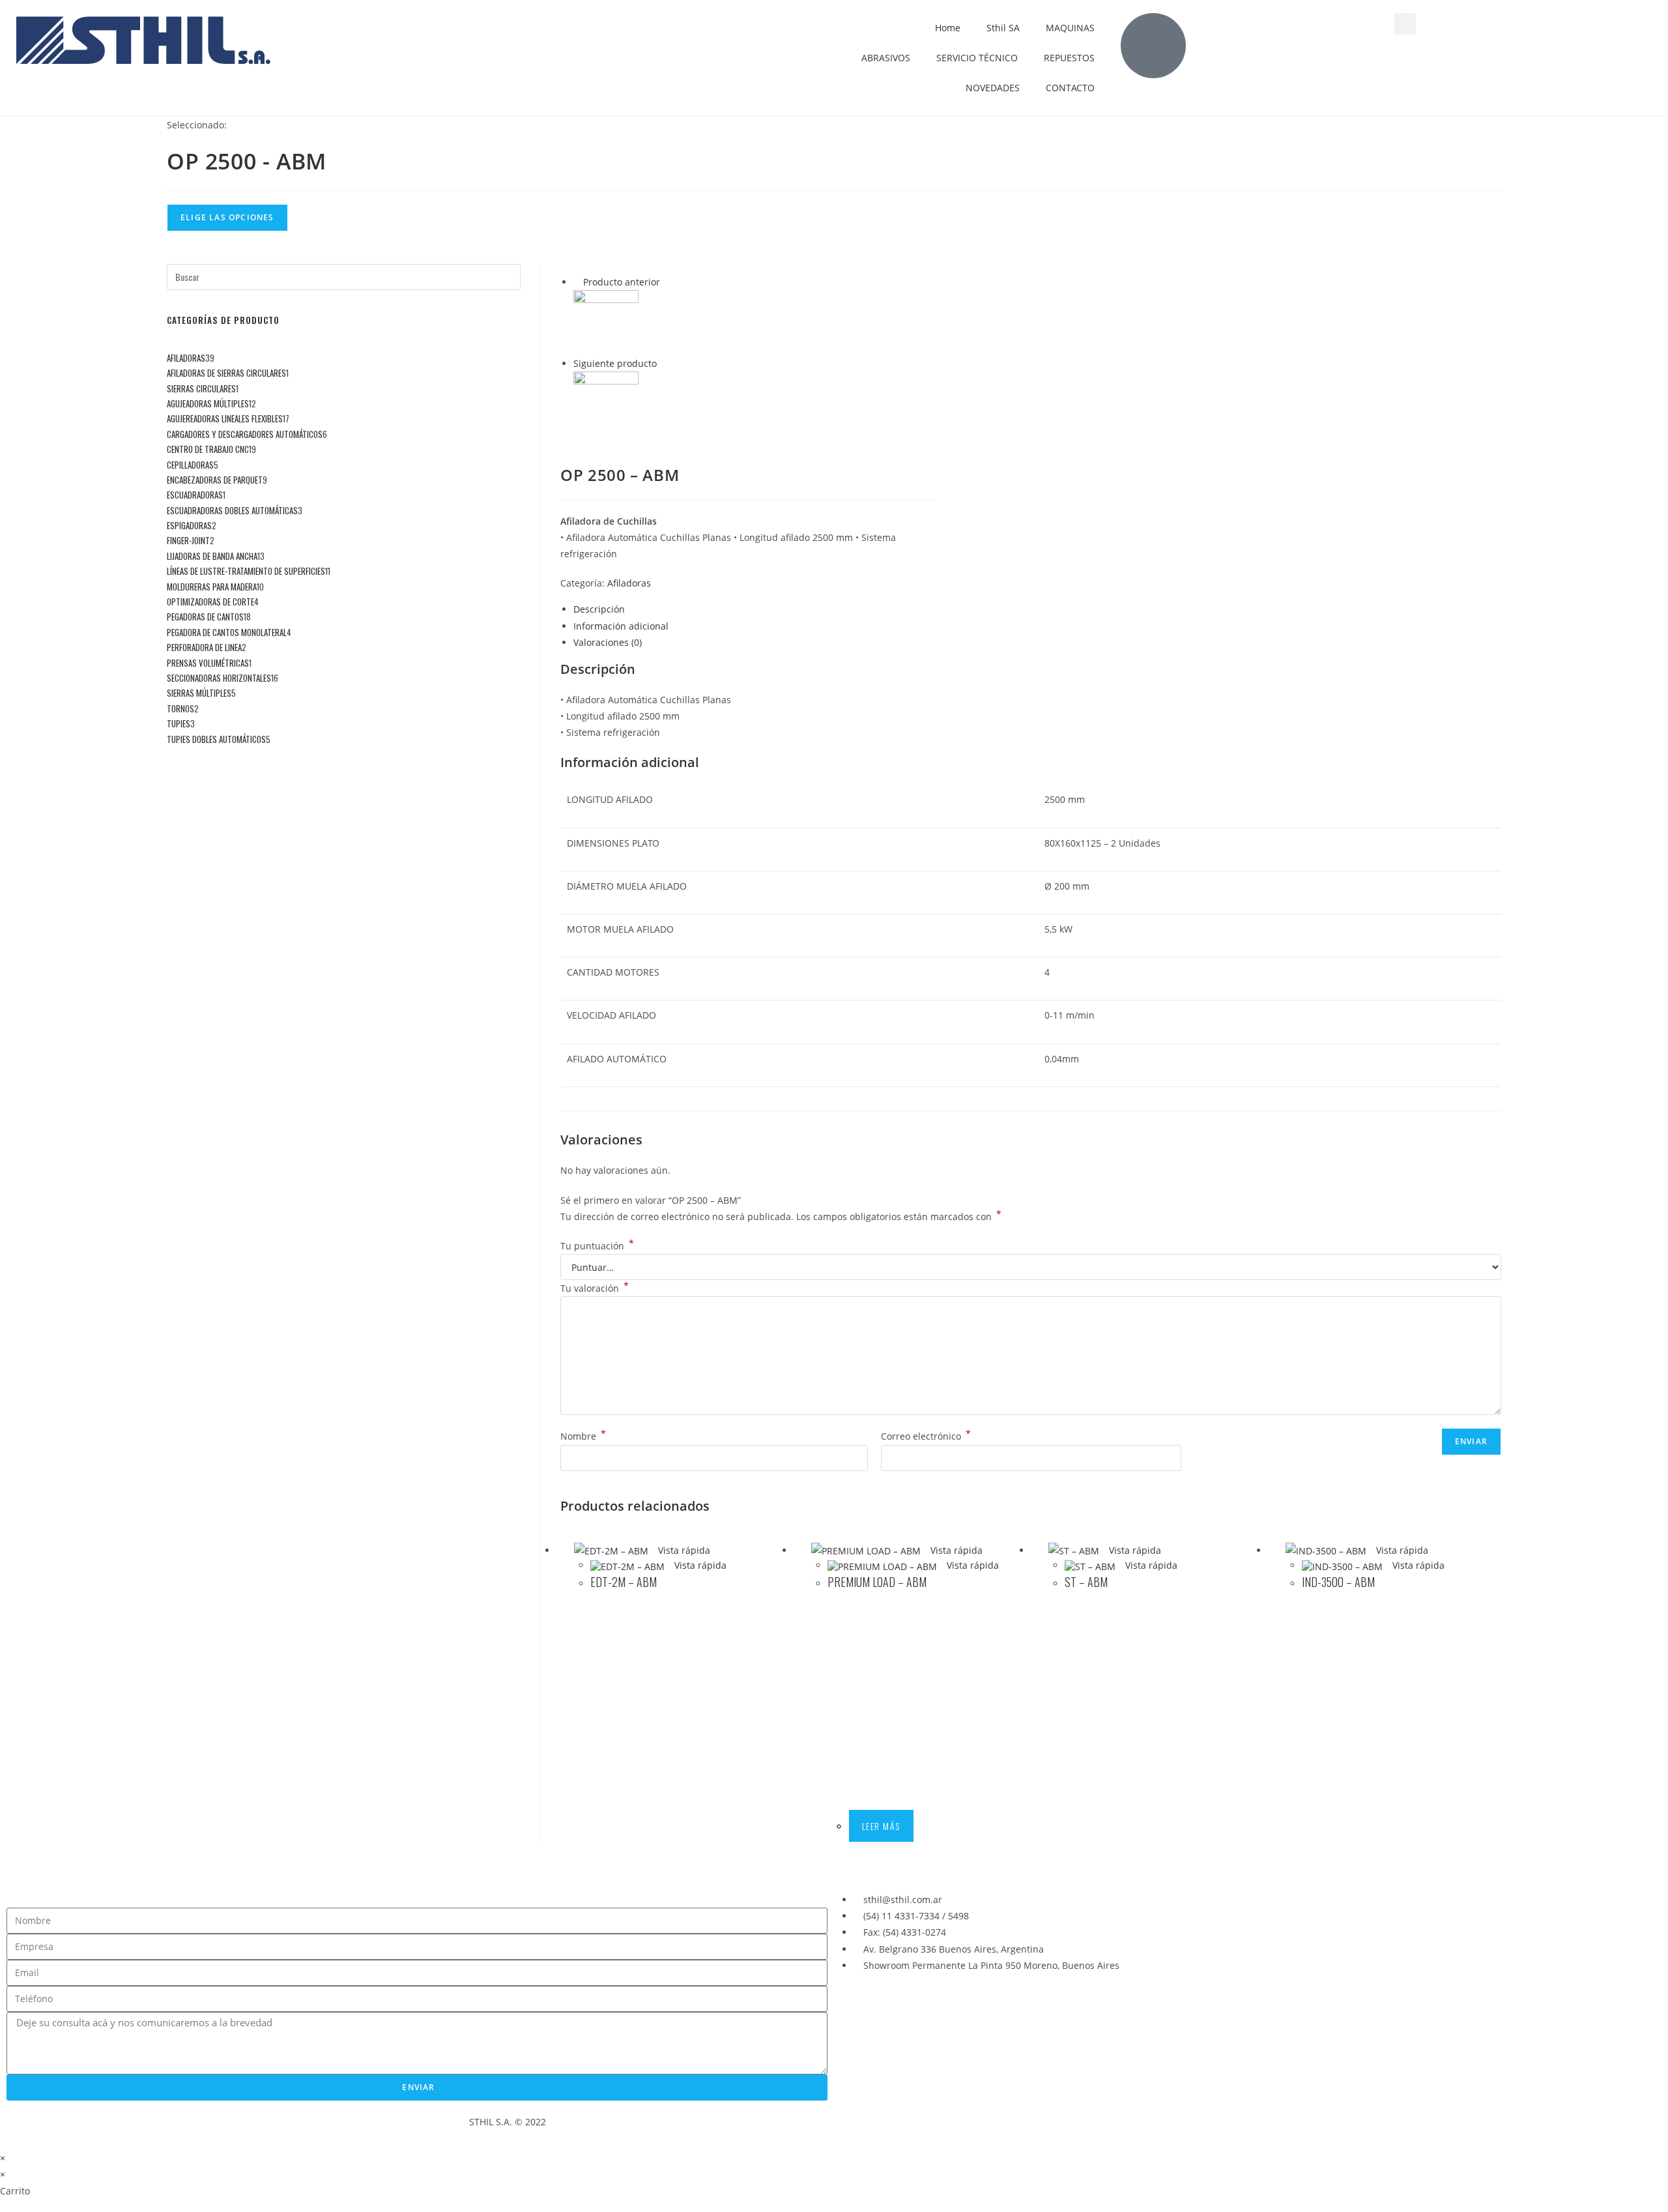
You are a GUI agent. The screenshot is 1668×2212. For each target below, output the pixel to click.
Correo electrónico (926, 1436)
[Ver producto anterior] (577, 282)
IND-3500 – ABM (1338, 1582)
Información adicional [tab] (621, 626)
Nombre (583, 1436)
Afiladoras (629, 583)
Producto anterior (622, 282)
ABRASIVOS (886, 58)
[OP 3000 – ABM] (606, 322)
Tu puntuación (597, 1246)
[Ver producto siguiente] (663, 363)
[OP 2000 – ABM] (606, 403)
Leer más (881, 1826)
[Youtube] (892, 2013)
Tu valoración (595, 1288)
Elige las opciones (227, 217)
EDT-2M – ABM (624, 1582)
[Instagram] (927, 2013)
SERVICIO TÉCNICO (977, 58)
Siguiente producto (615, 363)
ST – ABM (1086, 1582)
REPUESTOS (1069, 58)
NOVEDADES (993, 88)
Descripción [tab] (599, 609)
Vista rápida (683, 1550)
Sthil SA (1003, 28)
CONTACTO (1070, 88)
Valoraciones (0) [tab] (608, 642)
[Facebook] (857, 2013)
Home (948, 28)
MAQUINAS (1070, 28)
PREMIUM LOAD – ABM (877, 1582)
